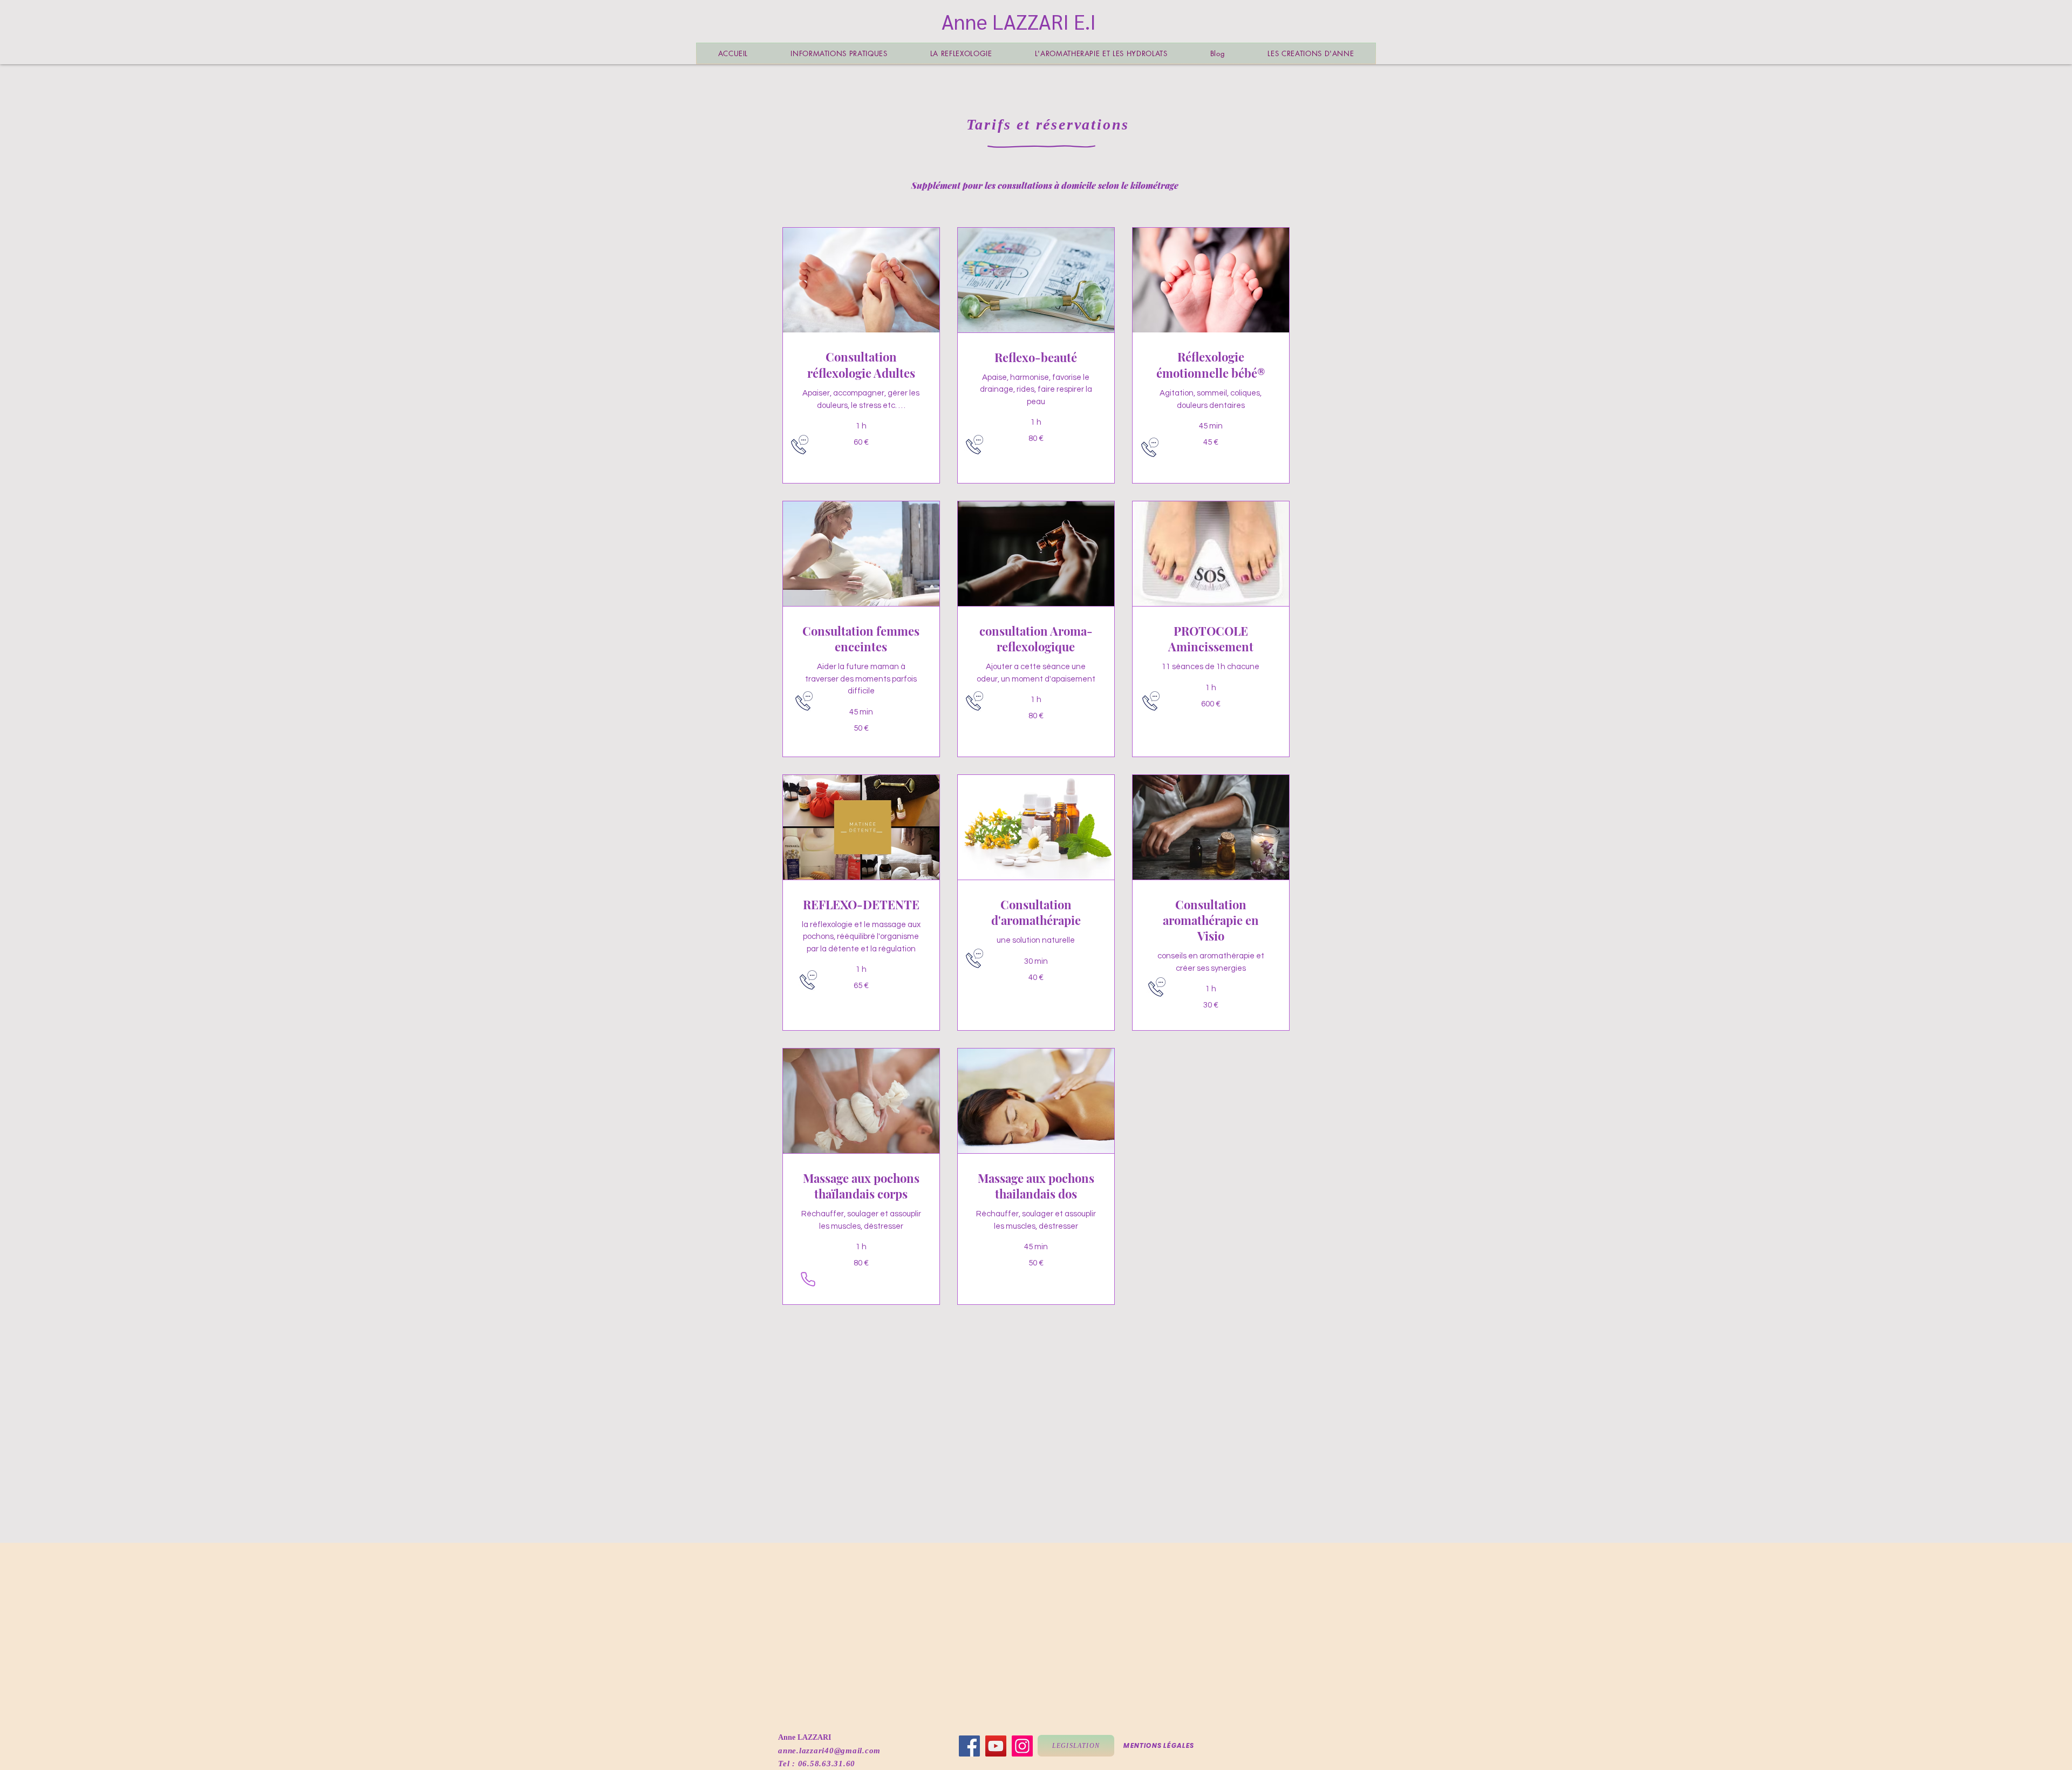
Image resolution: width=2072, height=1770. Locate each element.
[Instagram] (1022, 1746)
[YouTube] (996, 1746)
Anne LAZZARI (805, 1737)
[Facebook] (969, 1746)
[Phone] (808, 1279)
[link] (861, 365)
